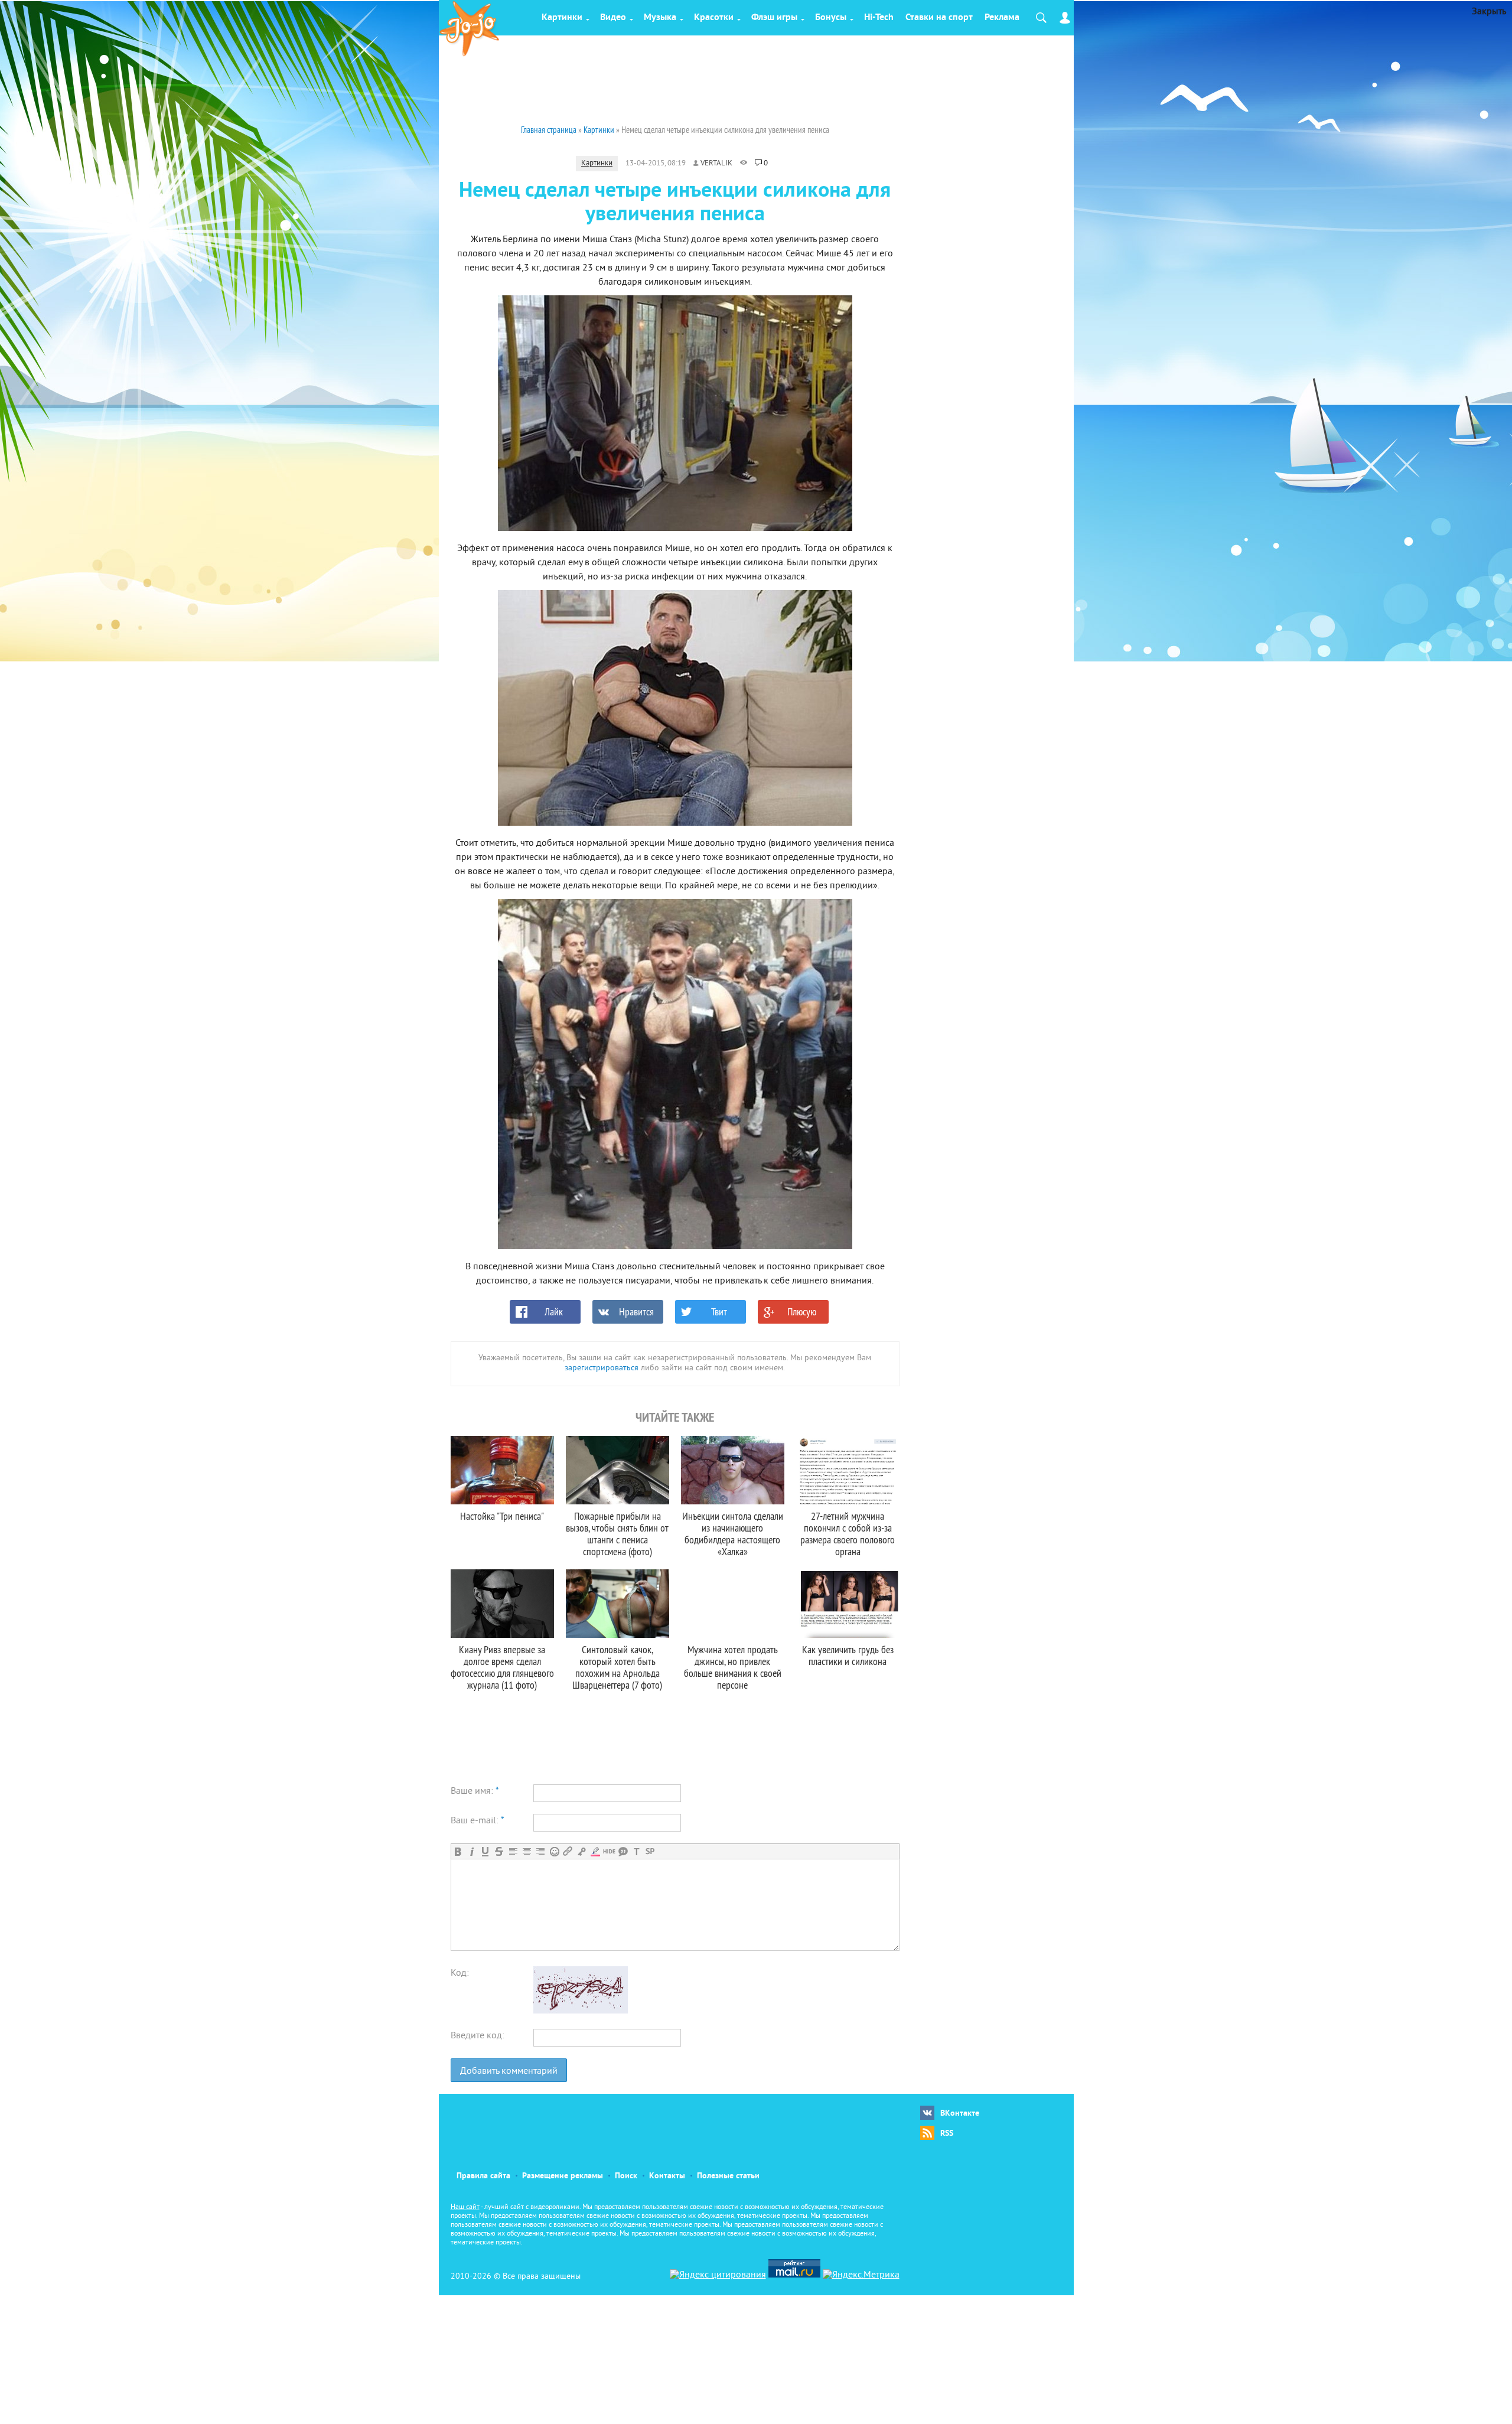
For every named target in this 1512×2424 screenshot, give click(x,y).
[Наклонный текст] (472, 1851)
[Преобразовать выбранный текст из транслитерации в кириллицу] (636, 1851)
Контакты (667, 2176)
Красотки (714, 18)
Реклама (1002, 18)
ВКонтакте (960, 2114)
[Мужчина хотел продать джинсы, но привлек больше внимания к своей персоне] (733, 1604)
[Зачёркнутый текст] (499, 1851)
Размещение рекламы (563, 2176)
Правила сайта (483, 2176)
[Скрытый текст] (609, 1851)
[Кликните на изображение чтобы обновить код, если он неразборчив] (581, 2011)
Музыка (660, 18)
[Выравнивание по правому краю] (540, 1851)
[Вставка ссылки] (568, 1851)
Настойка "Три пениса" (502, 1516)
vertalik (716, 164)
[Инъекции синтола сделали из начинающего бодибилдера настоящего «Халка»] (733, 1470)
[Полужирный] (458, 1851)
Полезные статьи (728, 2176)
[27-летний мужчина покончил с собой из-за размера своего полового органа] (848, 1470)
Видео (613, 18)
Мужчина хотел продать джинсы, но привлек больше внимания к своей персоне (733, 1667)
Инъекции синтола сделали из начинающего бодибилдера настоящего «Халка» (733, 1534)
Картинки (562, 18)
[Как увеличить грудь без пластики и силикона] (848, 1604)
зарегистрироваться (602, 1368)
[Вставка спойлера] (650, 1851)
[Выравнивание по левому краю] (513, 1851)
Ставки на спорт (939, 18)
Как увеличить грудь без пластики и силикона (848, 1655)
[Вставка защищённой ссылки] (581, 1851)
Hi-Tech (879, 18)
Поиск (626, 2176)
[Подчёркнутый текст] (485, 1851)
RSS (947, 2134)
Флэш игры (774, 18)
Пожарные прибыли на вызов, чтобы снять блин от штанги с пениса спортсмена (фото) (617, 1534)
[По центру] (527, 1851)
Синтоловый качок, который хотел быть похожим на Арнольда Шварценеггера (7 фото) (617, 1667)
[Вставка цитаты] (623, 1851)
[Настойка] (502, 1470)
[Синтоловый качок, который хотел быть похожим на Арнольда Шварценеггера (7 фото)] (617, 1604)
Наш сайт (465, 2208)
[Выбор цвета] (595, 1851)
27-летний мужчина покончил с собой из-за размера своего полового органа (848, 1534)
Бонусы (831, 18)
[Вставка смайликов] (554, 1851)
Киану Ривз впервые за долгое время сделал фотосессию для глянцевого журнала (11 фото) (502, 1667)
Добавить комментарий (509, 2071)
